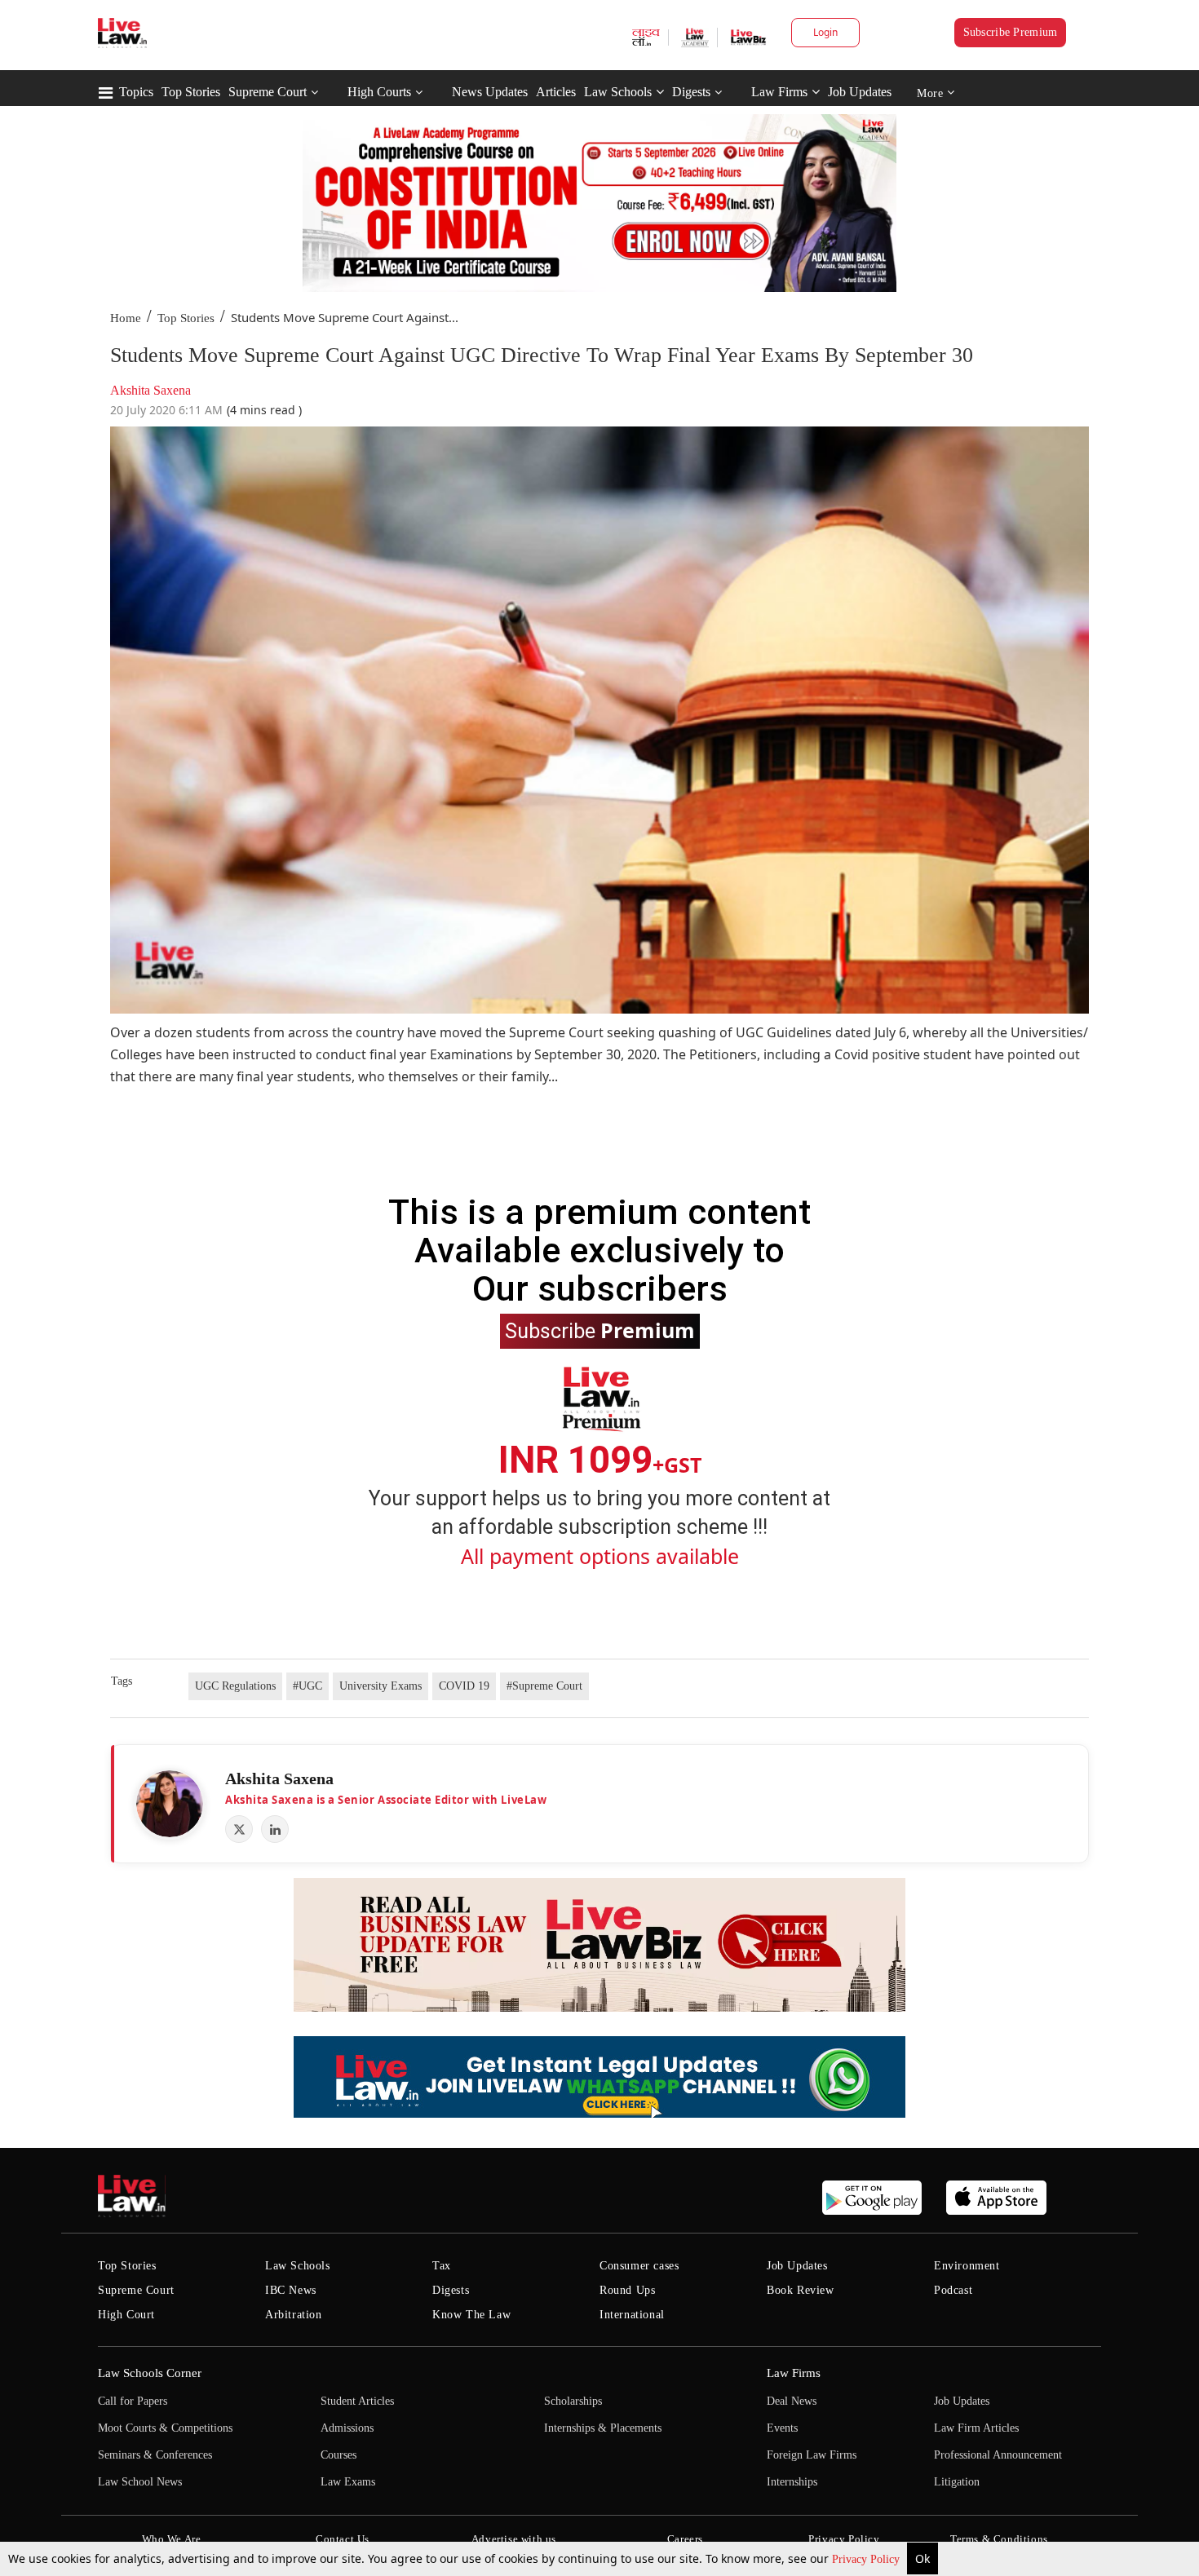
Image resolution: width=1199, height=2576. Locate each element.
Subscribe (600, 1330)
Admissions (347, 2428)
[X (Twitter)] (239, 1829)
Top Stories (191, 92)
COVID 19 (464, 1686)
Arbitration (294, 2315)
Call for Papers (133, 2401)
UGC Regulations (235, 1686)
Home (126, 318)
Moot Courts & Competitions (165, 2428)
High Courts (379, 92)
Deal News (792, 2401)
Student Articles (357, 2401)
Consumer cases (639, 2266)
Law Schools (618, 92)
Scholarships (573, 2401)
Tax (442, 2266)
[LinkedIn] (275, 1829)
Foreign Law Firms (812, 2455)
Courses (338, 2455)
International (632, 2315)
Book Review (801, 2290)
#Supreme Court (544, 1686)
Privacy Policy (867, 2559)
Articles (556, 92)
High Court (126, 2315)
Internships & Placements (603, 2428)
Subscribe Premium (1011, 32)
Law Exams (348, 2482)
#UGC (307, 1686)
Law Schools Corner (150, 2373)
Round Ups (627, 2290)
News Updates (490, 92)
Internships (792, 2482)
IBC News (291, 2290)
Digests (691, 92)
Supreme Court (268, 92)
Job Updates (860, 92)
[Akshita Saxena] (170, 1804)
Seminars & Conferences (155, 2455)
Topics (136, 92)
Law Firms (779, 92)
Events (782, 2428)
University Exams (380, 1686)
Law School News (140, 2482)
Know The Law (471, 2315)
